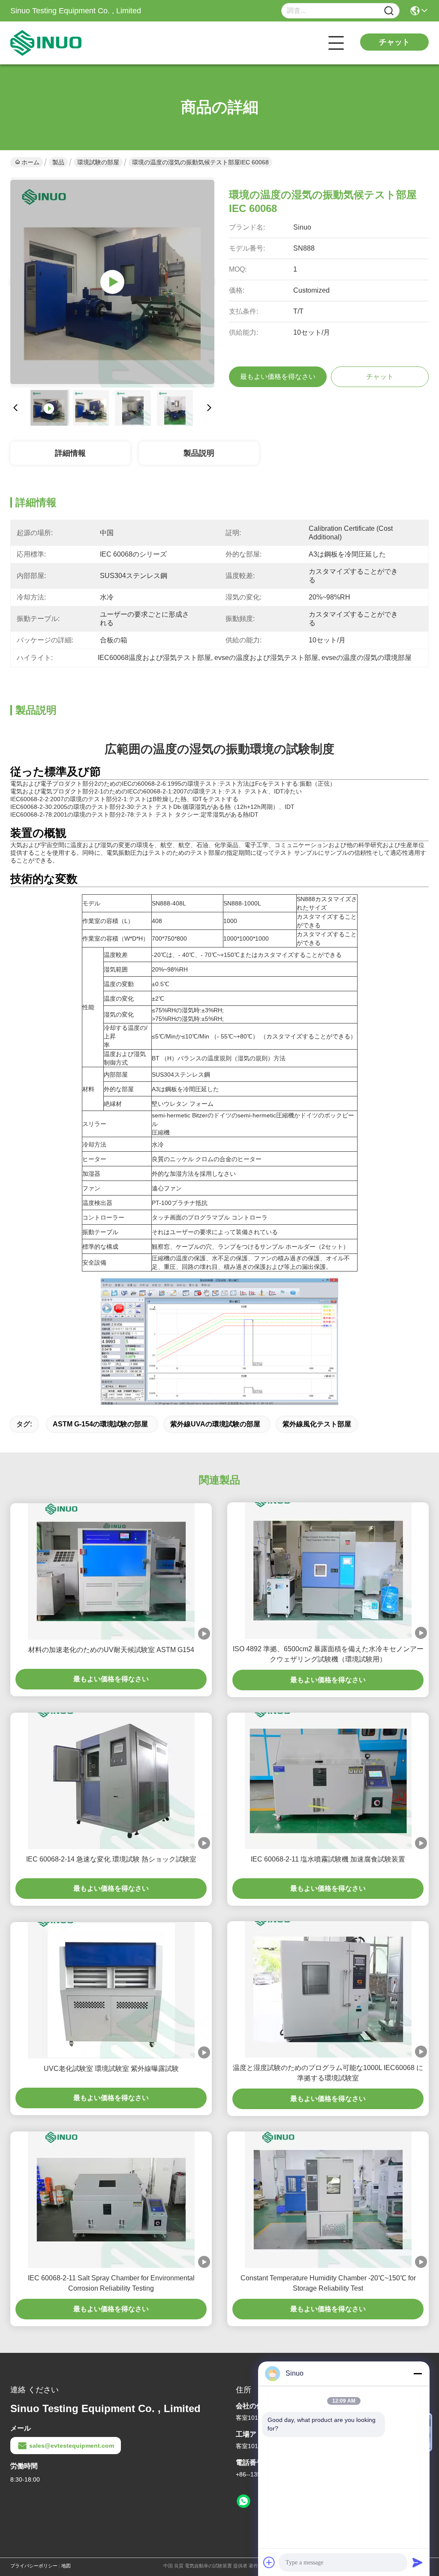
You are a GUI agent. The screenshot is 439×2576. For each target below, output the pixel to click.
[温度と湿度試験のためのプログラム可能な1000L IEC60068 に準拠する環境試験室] (328, 1989)
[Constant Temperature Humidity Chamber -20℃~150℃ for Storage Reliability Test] (328, 2200)
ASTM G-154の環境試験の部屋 (100, 1424)
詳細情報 (70, 453)
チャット (394, 42)
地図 (66, 2566)
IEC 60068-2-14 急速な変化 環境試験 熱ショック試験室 (111, 1859)
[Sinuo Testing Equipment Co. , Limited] (57, 43)
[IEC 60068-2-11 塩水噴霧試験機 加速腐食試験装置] (328, 1781)
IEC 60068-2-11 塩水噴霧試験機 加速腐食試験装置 (328, 1859)
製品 (58, 162)
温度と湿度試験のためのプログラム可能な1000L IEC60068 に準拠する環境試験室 (328, 2073)
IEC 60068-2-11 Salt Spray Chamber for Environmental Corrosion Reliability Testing (111, 2283)
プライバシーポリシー (34, 2566)
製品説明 (199, 453)
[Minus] (418, 2373)
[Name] (389, 11)
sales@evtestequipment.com (72, 2446)
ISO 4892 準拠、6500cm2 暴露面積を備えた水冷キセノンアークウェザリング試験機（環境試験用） (328, 1654)
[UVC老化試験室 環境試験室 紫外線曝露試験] (111, 1990)
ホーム (30, 162)
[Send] (418, 2562)
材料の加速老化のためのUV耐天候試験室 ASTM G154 (111, 1650)
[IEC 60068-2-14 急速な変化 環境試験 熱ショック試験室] (111, 1781)
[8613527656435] (244, 2501)
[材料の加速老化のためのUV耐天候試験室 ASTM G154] (111, 1571)
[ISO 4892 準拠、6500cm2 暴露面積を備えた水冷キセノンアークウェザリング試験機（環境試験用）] (328, 1571)
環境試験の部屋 (98, 162)
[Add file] (269, 2562)
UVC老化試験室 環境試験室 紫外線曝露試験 (111, 2069)
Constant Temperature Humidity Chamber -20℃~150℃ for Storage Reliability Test (328, 2283)
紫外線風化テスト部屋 (317, 1424)
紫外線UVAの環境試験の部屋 (215, 1424)
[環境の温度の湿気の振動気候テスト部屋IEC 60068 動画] (112, 282)
